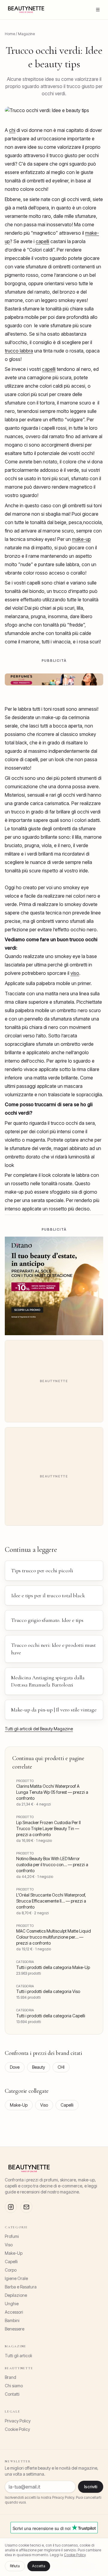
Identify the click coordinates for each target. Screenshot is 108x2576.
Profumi (12, 2236)
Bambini (12, 2320)
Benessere (15, 2329)
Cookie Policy (17, 2429)
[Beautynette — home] (26, 10)
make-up (81, 539)
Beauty (39, 2067)
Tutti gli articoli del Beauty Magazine (39, 1729)
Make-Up (19, 2105)
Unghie (12, 2304)
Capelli (67, 2105)
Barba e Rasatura (21, 2287)
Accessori (14, 2312)
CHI (61, 2067)
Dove (15, 2067)
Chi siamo (14, 2386)
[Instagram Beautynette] (11, 2207)
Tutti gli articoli (18, 2356)
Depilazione (16, 2295)
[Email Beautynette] (26, 2207)
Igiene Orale (16, 2278)
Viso (44, 2105)
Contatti (12, 2394)
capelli (42, 241)
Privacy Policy (18, 2421)
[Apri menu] (98, 10)
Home (10, 34)
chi (12, 130)
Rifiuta (15, 2566)
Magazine (26, 34)
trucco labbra (19, 351)
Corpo (11, 2270)
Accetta (39, 2566)
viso (75, 973)
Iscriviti (91, 2487)
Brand (10, 2377)
